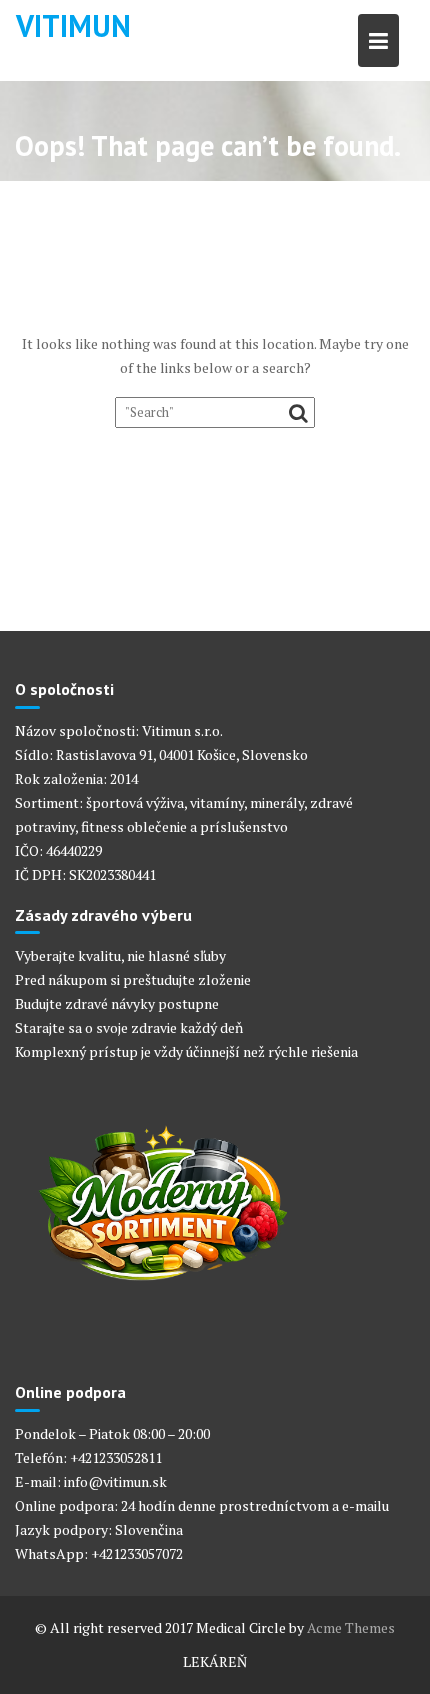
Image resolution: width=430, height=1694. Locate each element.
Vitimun (73, 25)
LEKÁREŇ (215, 1661)
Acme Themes (351, 1627)
